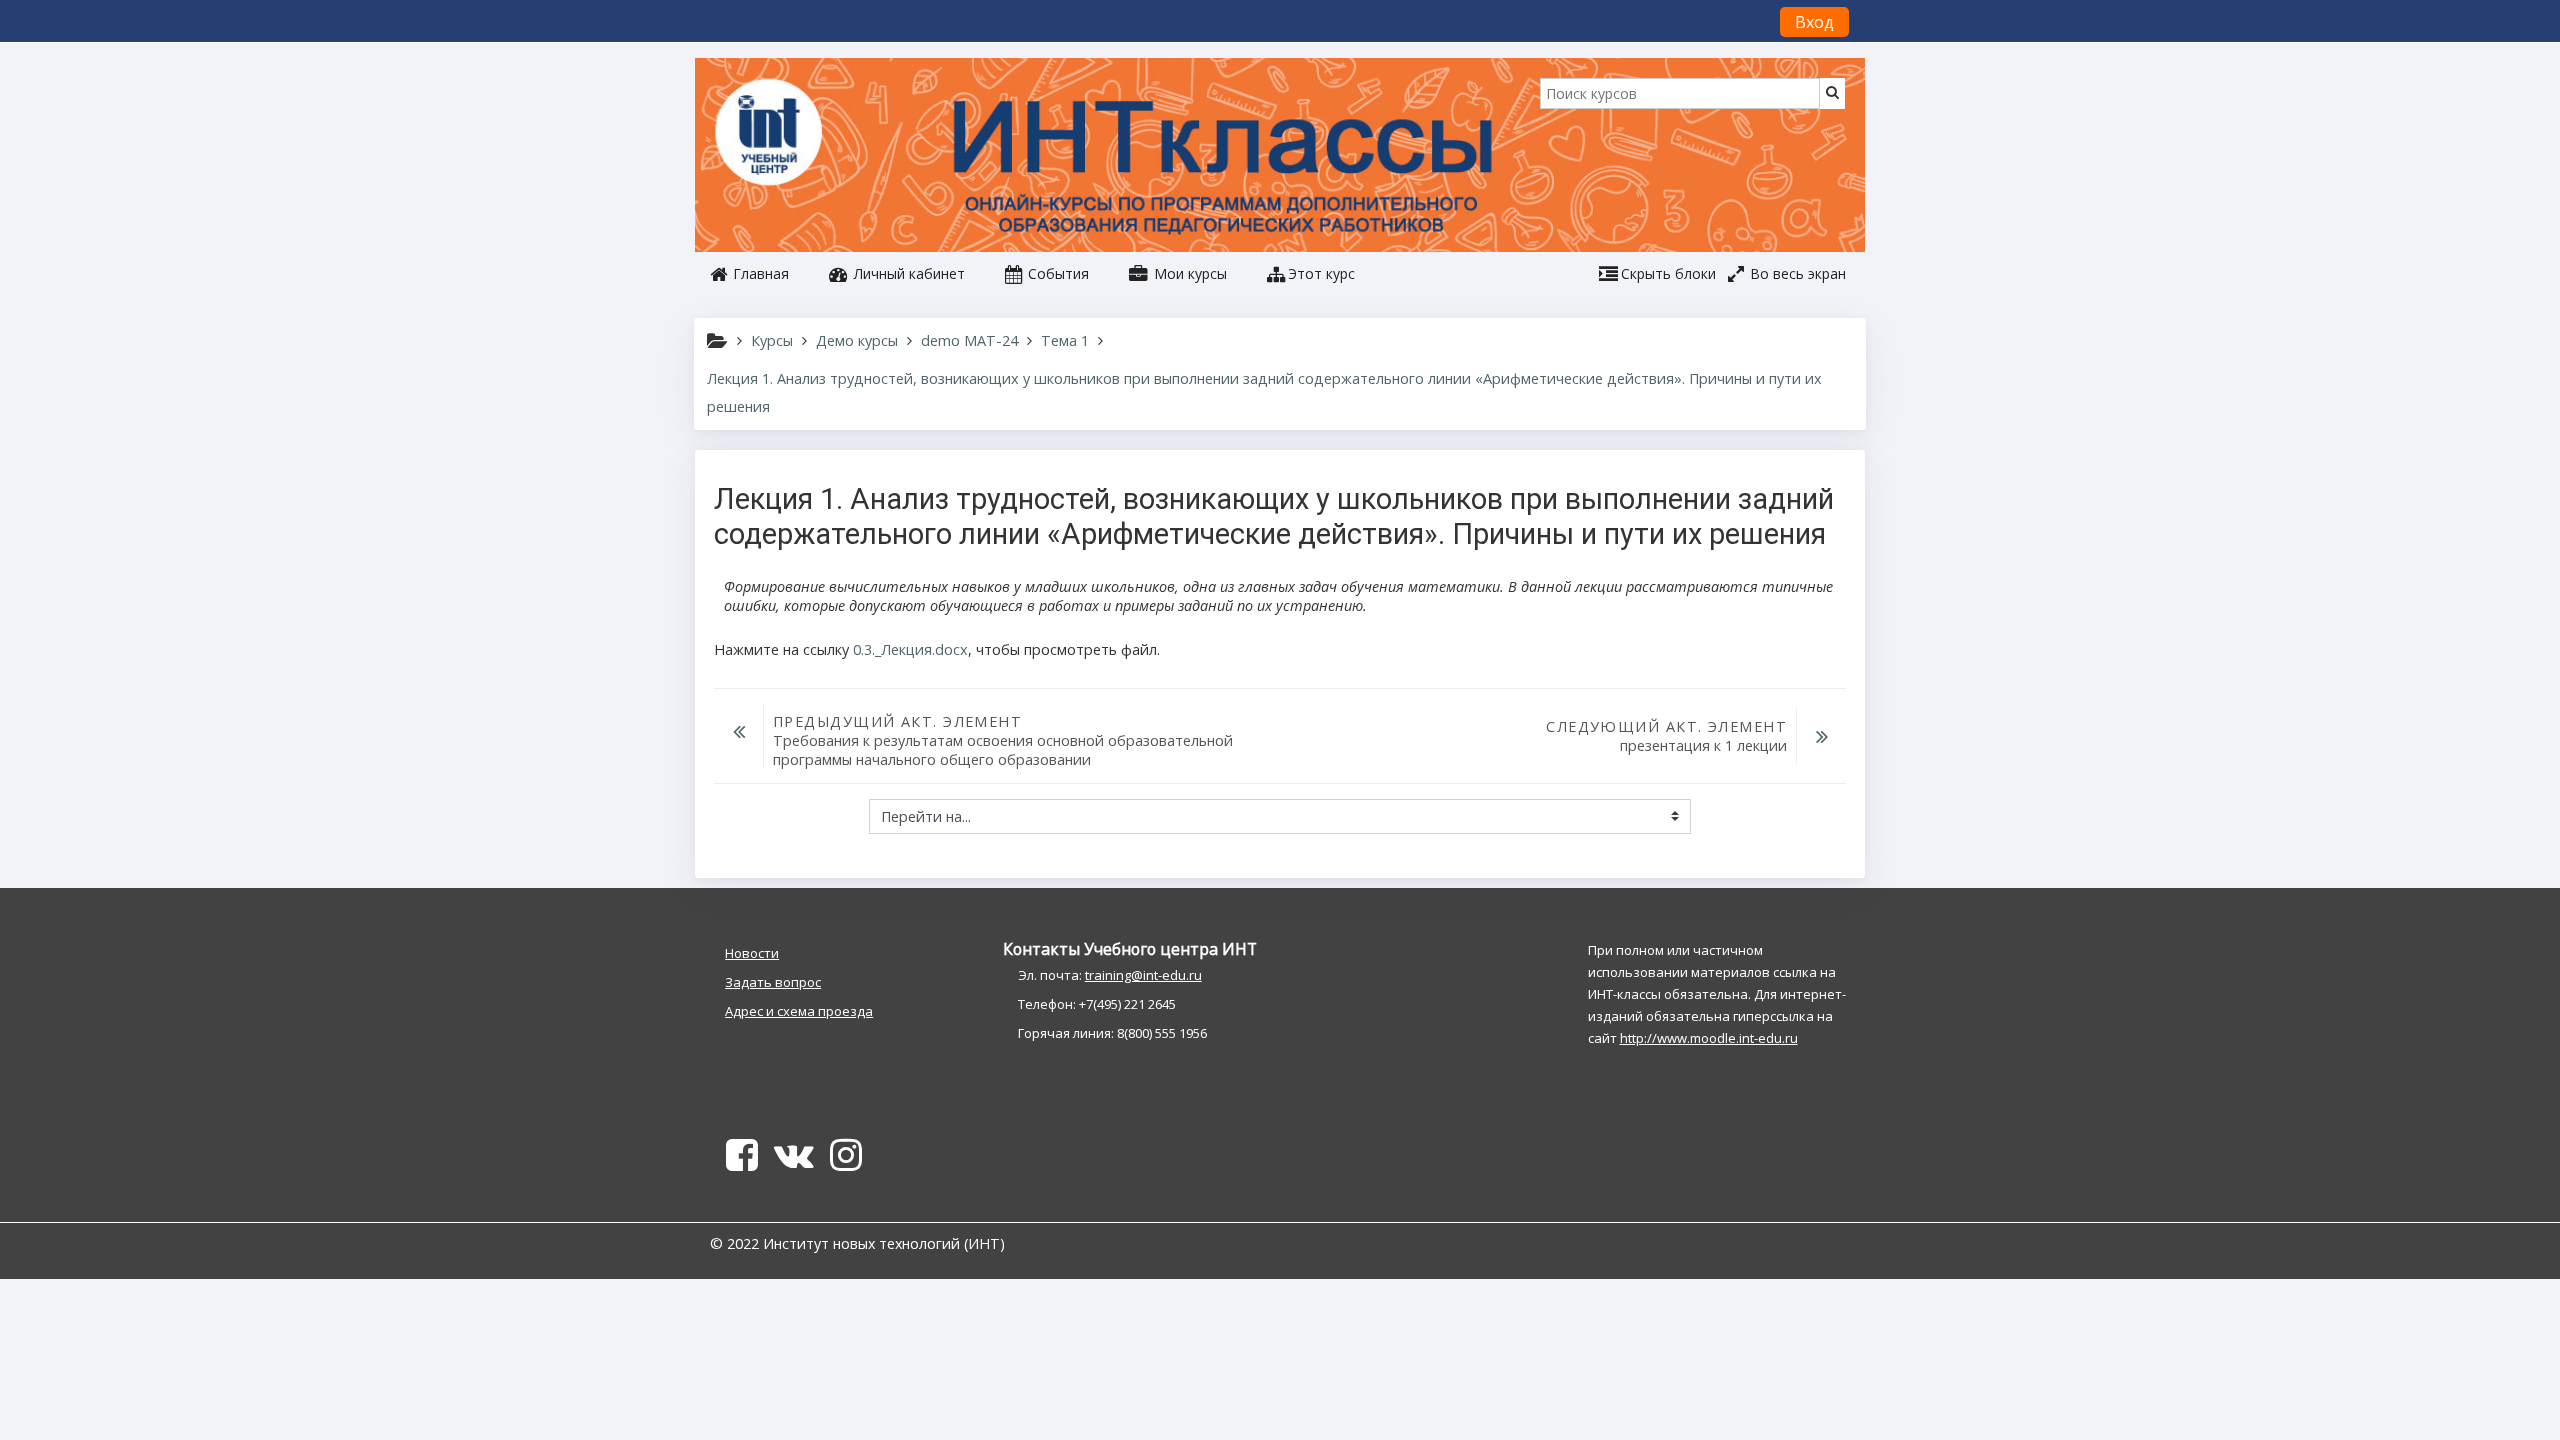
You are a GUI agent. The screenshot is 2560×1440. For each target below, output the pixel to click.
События (1056, 273)
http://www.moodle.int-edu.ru (1709, 1038)
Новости (752, 953)
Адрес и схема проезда (799, 1011)
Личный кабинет (907, 273)
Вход (1814, 22)
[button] (1311, 274)
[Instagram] (850, 1162)
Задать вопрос (773, 982)
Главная (759, 273)
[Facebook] (738, 1162)
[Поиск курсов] (1832, 91)
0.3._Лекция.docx (910, 649)
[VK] (794, 1162)
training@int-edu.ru (1143, 975)
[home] (772, 134)
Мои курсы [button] (1188, 273)
